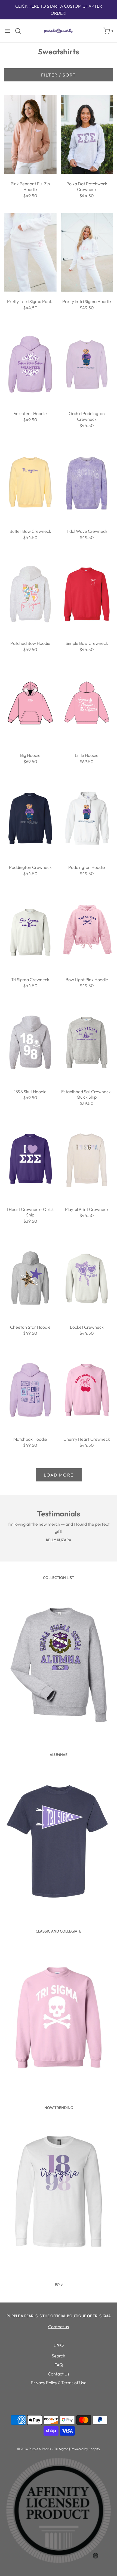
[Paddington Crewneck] (30, 818)
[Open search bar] (20, 31)
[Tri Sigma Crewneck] (30, 930)
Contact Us (59, 2374)
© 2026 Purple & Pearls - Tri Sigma (43, 2449)
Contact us (59, 2327)
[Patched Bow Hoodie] (30, 594)
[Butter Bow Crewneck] (30, 482)
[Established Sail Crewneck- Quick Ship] (87, 1043)
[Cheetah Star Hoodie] (30, 1278)
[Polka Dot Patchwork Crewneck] (87, 135)
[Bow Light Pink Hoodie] (87, 930)
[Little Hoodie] (87, 706)
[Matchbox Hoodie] (30, 1390)
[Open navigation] (7, 31)
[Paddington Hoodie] (87, 818)
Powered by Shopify (85, 2449)
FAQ (59, 2365)
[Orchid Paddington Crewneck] (87, 364)
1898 (59, 2284)
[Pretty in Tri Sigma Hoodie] (87, 252)
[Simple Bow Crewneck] (87, 594)
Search (59, 2356)
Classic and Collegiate (59, 1931)
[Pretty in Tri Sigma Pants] (30, 252)
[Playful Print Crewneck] (87, 1160)
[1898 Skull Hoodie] (30, 1043)
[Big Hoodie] (30, 706)
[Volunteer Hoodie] (30, 364)
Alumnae (59, 1755)
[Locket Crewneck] (87, 1278)
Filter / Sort (59, 75)
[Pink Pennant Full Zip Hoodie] (30, 135)
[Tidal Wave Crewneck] (87, 482)
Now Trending (59, 2108)
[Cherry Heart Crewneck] (87, 1390)
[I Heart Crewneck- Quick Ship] (30, 1160)
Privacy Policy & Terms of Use (59, 2383)
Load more (59, 1475)
